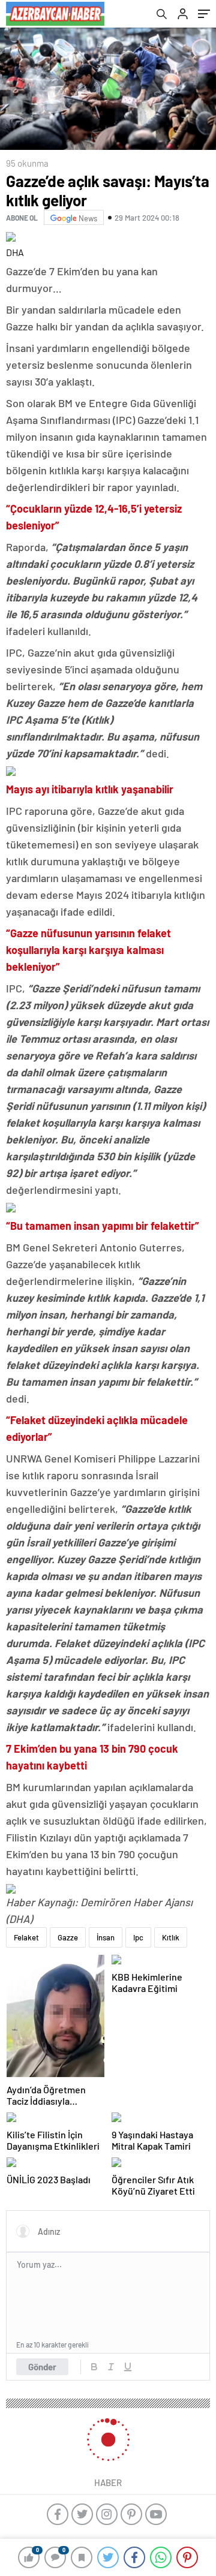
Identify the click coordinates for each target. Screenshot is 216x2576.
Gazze (68, 1937)
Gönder (42, 2367)
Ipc (138, 1937)
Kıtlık (171, 1937)
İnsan (106, 1937)
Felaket (26, 1937)
